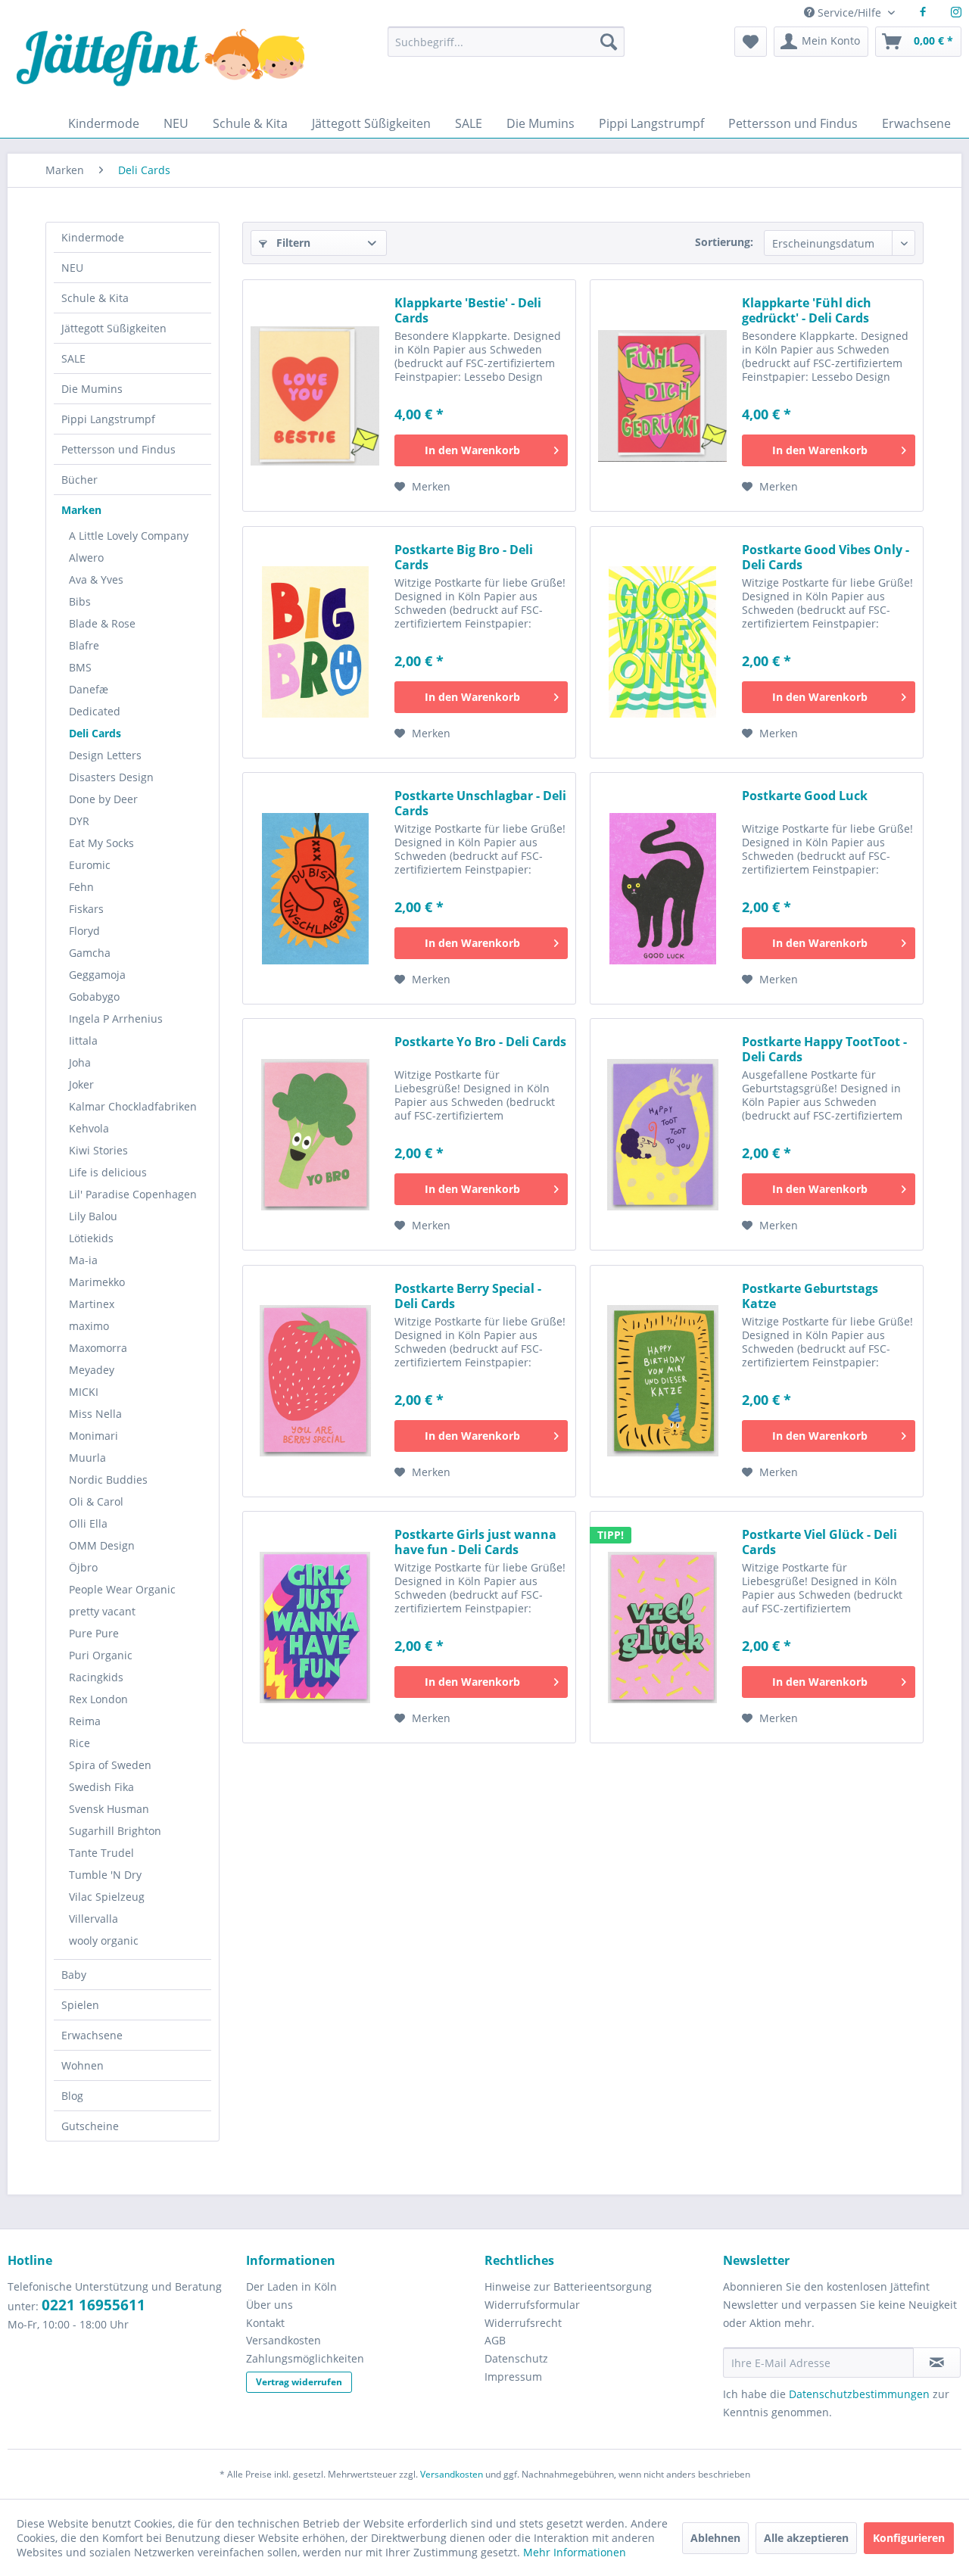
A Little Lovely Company (129, 536)
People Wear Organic (122, 1589)
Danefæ (89, 689)
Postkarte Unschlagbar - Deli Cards (480, 803)
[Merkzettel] (751, 42)
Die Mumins (92, 389)
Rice (79, 1743)
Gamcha (90, 953)
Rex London (98, 1699)
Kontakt (265, 2323)
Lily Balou (93, 1216)
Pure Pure (94, 1633)
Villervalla (93, 1919)
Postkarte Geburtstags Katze (810, 1296)
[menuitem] (506, 49)
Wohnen (83, 2065)
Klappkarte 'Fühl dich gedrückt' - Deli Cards (807, 310)
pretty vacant (102, 1611)
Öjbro (83, 1567)
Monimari (93, 1436)
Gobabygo (94, 997)
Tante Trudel (101, 1853)
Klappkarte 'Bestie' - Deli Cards (468, 310)
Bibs (80, 601)
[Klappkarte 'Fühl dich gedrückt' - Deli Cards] (662, 396)
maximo (89, 1326)
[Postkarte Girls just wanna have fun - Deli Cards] (315, 1627)
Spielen (80, 2005)
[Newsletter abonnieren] (937, 2363)
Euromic (90, 865)
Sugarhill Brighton (115, 1831)
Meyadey (92, 1370)
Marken (81, 510)
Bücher (79, 480)
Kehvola (89, 1128)
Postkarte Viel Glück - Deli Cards (819, 1542)
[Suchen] (609, 42)
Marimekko (97, 1282)
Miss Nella (95, 1414)
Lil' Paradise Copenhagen (133, 1194)
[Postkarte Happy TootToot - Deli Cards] (662, 1134)
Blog (72, 2096)
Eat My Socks (101, 843)
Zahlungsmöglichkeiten (305, 2358)
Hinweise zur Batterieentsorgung (568, 2286)
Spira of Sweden (110, 1765)
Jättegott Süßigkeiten (114, 328)
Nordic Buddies (108, 1480)
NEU (72, 268)
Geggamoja (97, 975)
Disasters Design (111, 777)
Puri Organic (101, 1655)
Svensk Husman (109, 1809)
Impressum (513, 2377)
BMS (80, 667)
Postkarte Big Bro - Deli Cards (464, 557)
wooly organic (104, 1941)
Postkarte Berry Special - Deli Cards (468, 1296)
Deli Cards (95, 733)
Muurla (87, 1458)
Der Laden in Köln (291, 2286)
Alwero (86, 558)
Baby (74, 1975)
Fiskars (86, 909)
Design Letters (105, 755)
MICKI (84, 1392)
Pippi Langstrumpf (108, 419)
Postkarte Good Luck (805, 796)
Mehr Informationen (575, 2552)
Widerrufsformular (532, 2305)
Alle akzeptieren (806, 2538)
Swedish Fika (101, 1787)
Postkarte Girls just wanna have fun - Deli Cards (475, 1542)
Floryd (84, 931)
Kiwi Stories (98, 1150)
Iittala (83, 1040)
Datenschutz (516, 2358)
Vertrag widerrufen (299, 2382)
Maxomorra (98, 1348)
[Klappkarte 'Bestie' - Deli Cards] (315, 396)
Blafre (84, 645)
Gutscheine (90, 2126)
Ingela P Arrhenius (116, 1019)
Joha (80, 1062)
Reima (85, 1721)
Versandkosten (284, 2340)
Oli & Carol (96, 1501)
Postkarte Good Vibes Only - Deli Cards (826, 557)
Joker (81, 1084)
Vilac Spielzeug (107, 1897)
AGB (495, 2340)
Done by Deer (103, 799)
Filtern (292, 243)
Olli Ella (88, 1523)
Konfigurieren (909, 2538)
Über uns (270, 2305)
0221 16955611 (93, 2305)
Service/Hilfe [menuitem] (849, 12)
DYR (79, 821)
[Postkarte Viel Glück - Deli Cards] (662, 1627)
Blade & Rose (102, 623)
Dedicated (95, 711)
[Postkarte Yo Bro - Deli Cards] (315, 1134)
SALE (73, 358)
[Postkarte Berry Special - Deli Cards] (315, 1381)
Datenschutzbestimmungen (859, 2394)
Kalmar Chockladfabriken (133, 1106)
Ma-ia (83, 1260)
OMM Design (102, 1545)
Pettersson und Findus (118, 449)
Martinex (92, 1304)
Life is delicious (108, 1172)
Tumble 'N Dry (105, 1875)
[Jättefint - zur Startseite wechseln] (160, 68)
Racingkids (96, 1677)
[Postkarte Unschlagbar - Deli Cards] (315, 888)
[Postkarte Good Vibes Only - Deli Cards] (662, 642)
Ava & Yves (96, 579)
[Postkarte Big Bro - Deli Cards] (315, 642)
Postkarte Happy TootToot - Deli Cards (824, 1049)
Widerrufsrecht (523, 2323)
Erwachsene (92, 2035)
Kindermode (93, 237)
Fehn (81, 887)
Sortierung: (724, 242)
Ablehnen (715, 2538)
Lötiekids (91, 1238)
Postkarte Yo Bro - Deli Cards (480, 1042)
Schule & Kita (95, 298)
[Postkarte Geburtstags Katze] (662, 1381)
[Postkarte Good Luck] (662, 888)
